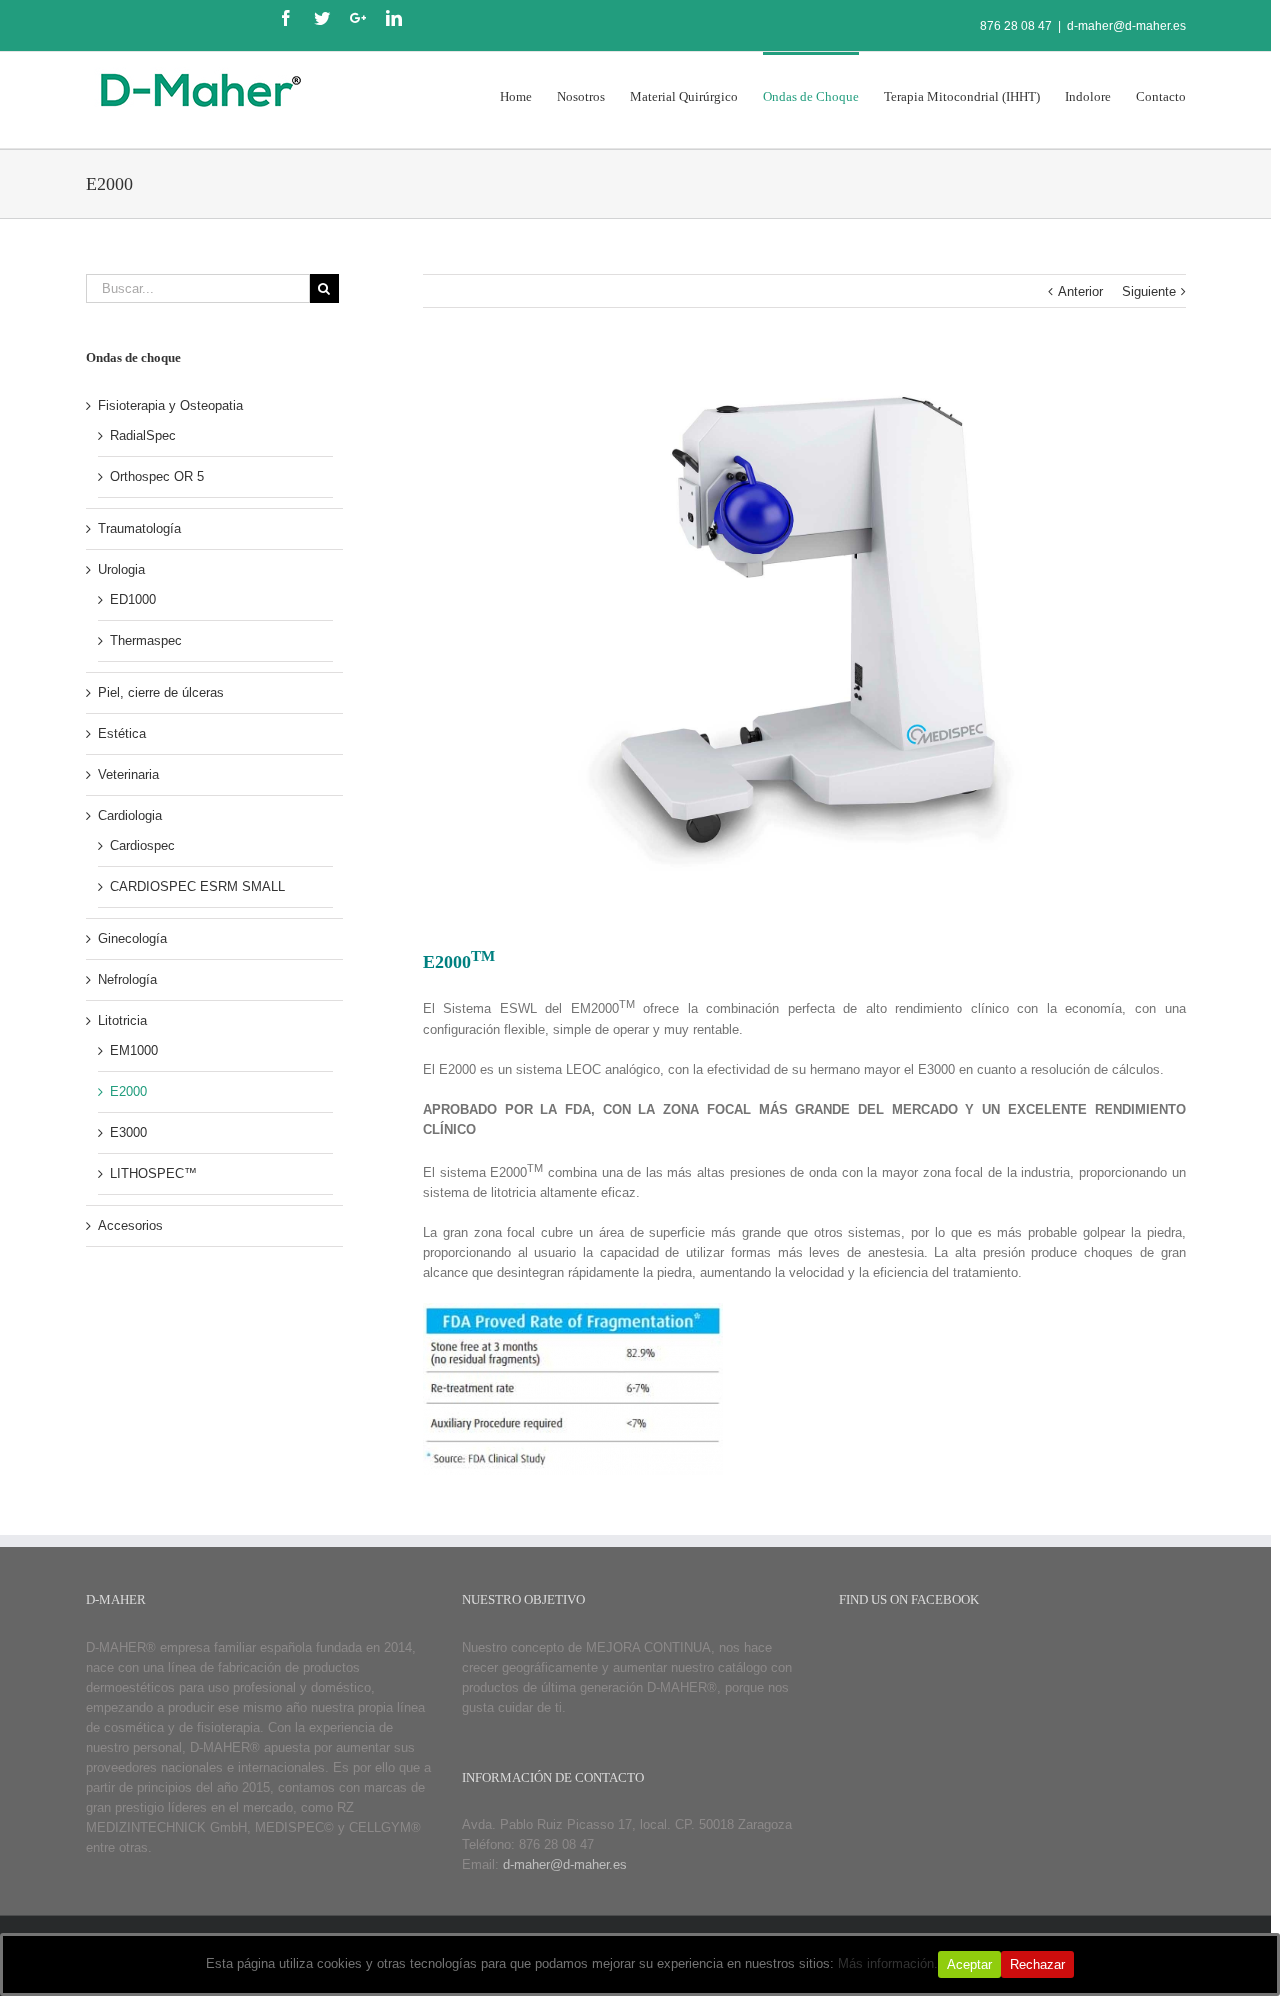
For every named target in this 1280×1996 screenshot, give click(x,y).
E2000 (128, 1091)
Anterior (1080, 291)
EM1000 (134, 1050)
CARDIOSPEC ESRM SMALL (197, 886)
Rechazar (1037, 1964)
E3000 (128, 1132)
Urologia (121, 569)
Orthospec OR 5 (157, 476)
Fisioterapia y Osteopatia (170, 405)
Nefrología (127, 979)
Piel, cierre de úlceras (161, 692)
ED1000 (133, 599)
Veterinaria (128, 774)
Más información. (888, 1963)
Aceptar (969, 1964)
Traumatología (139, 528)
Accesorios (130, 1225)
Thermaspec (146, 640)
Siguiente (1149, 291)
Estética (122, 733)
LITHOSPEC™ (153, 1173)
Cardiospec (142, 845)
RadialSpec (143, 435)
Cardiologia (130, 815)
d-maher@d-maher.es (1126, 26)
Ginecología (132, 938)
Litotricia (122, 1020)
